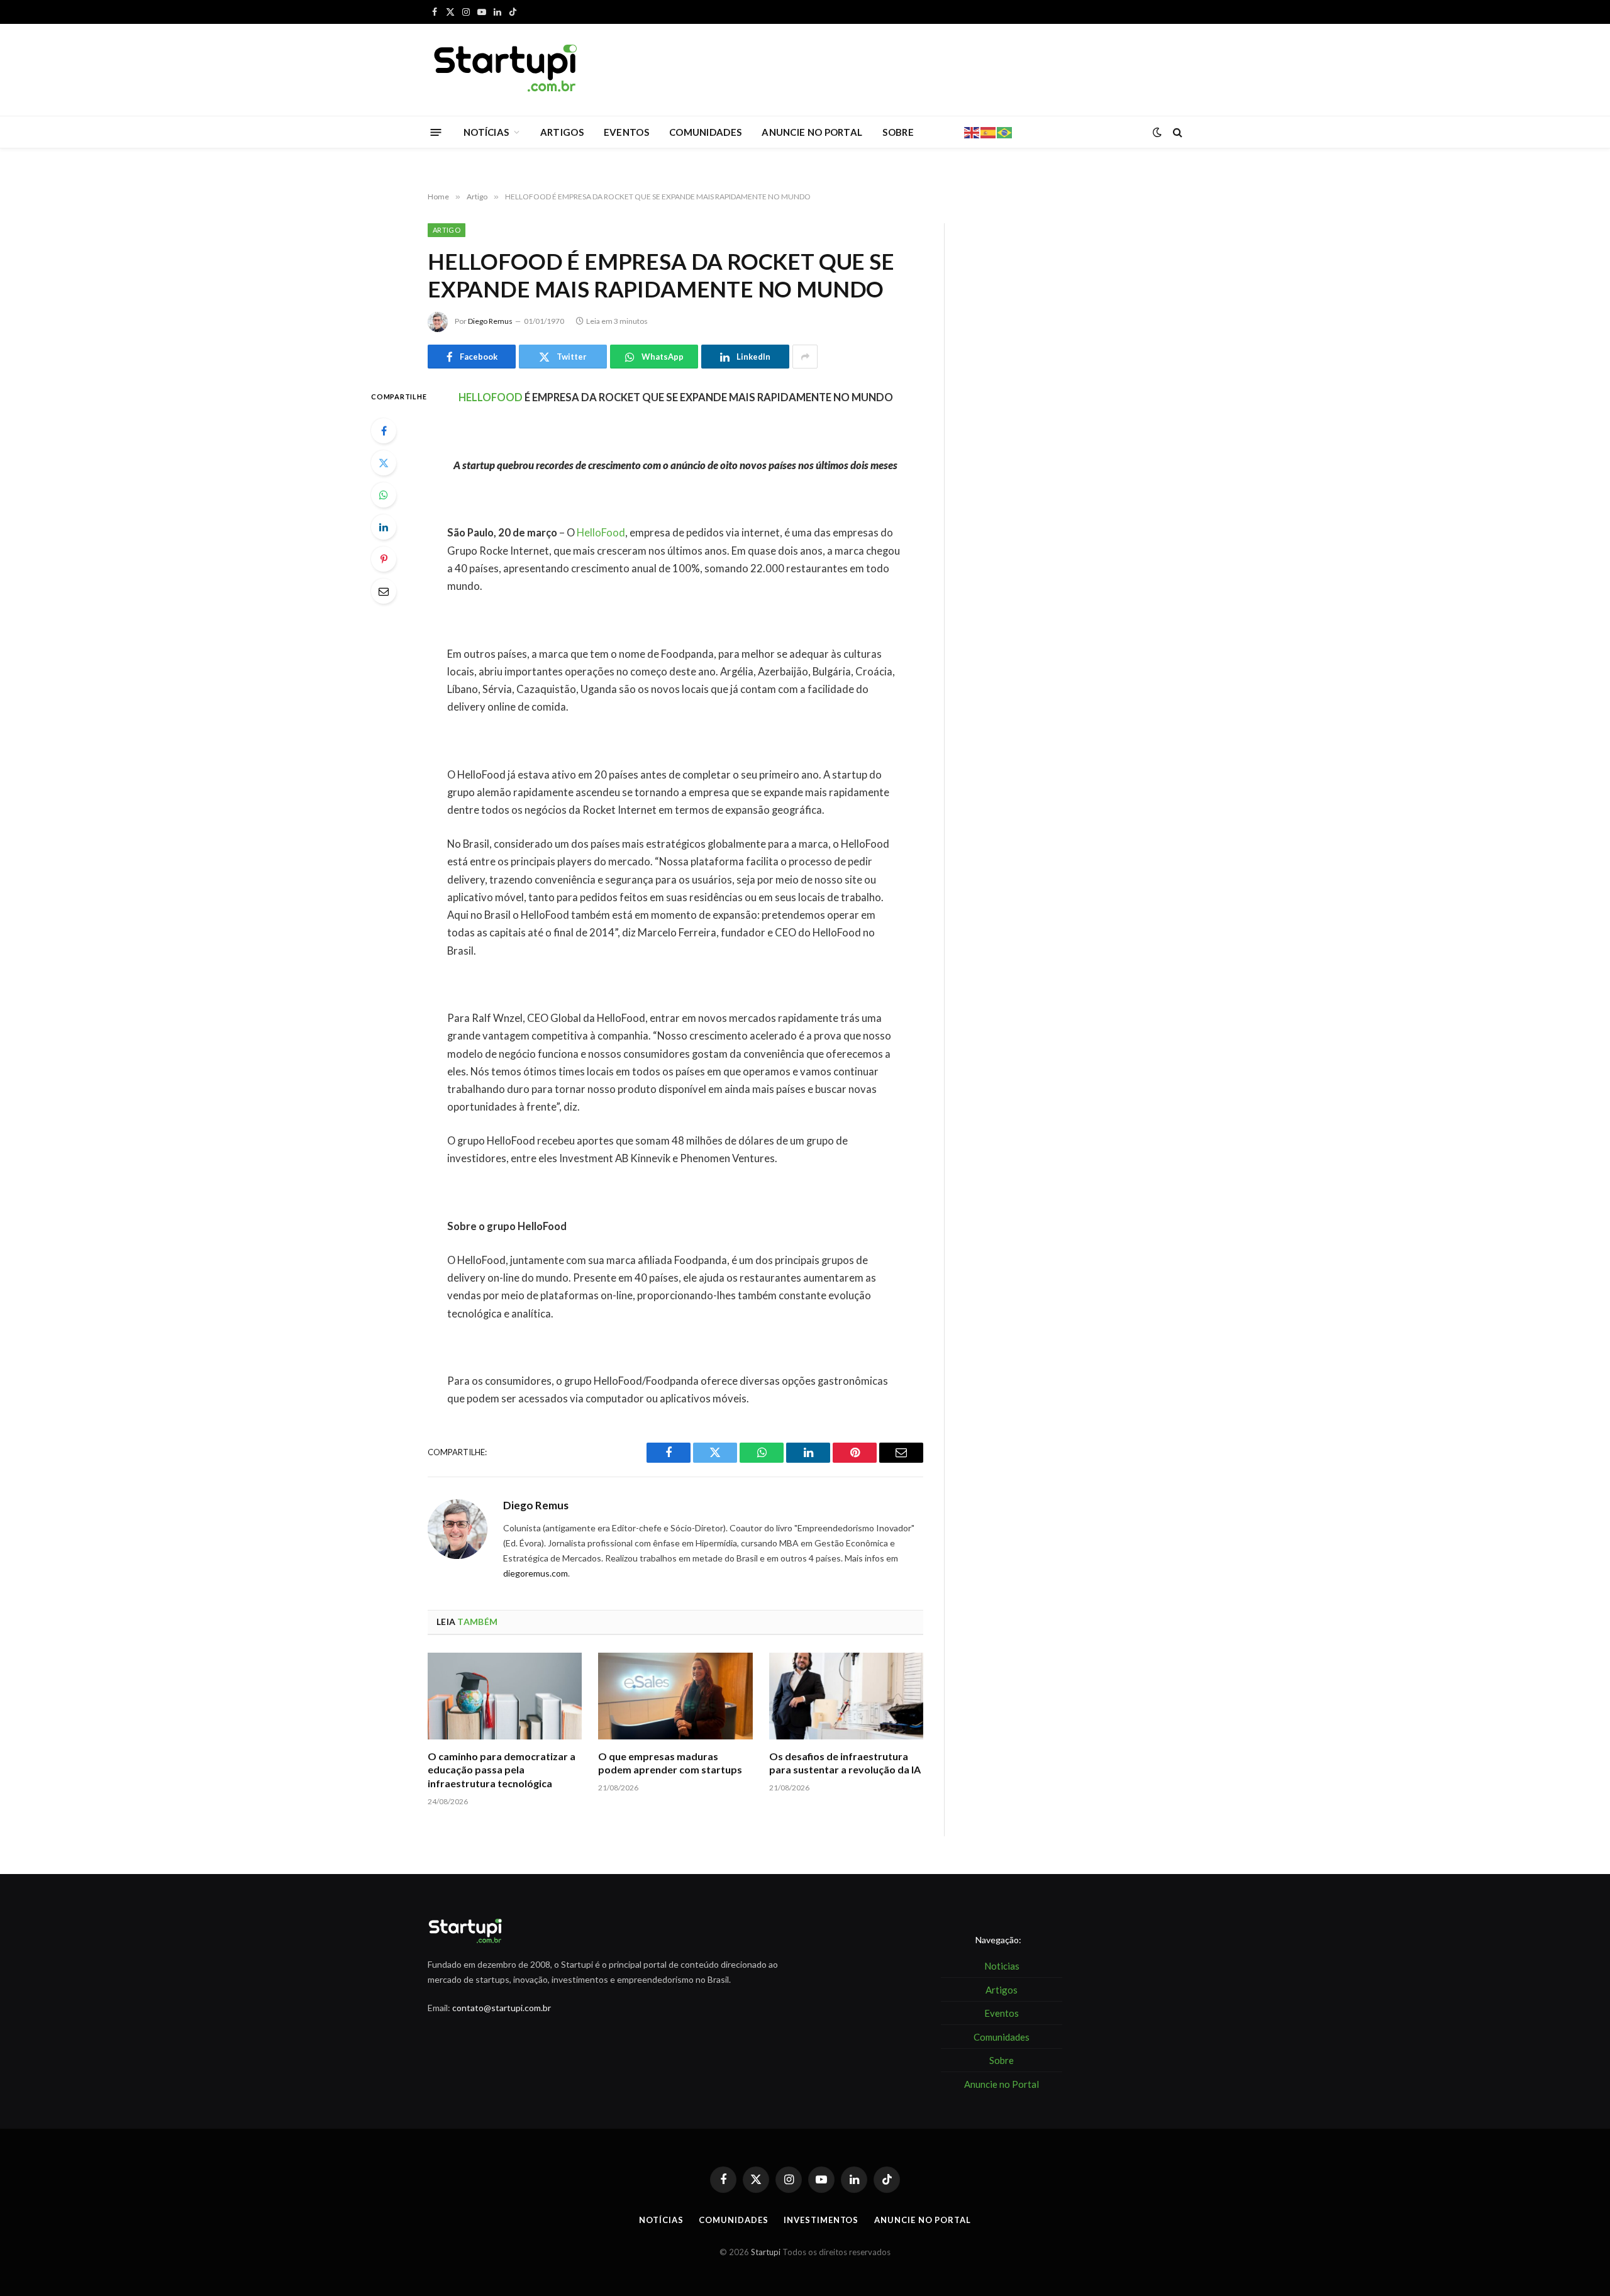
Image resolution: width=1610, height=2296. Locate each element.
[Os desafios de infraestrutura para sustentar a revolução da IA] (846, 1696)
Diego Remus (490, 321)
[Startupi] (506, 70)
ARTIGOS (562, 132)
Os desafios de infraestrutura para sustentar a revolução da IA (845, 1763)
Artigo (447, 230)
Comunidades (733, 2220)
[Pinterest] (384, 559)
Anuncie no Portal (922, 2220)
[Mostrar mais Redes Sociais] (805, 357)
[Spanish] (989, 131)
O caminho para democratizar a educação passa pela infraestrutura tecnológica (502, 1770)
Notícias (661, 2220)
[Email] (384, 591)
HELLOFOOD (491, 397)
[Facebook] (384, 431)
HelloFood (601, 533)
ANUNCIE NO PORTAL (812, 132)
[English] (972, 131)
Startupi (766, 2252)
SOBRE (898, 132)
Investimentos (821, 2220)
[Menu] (436, 132)
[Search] (1176, 132)
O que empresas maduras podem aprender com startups (670, 1763)
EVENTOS (626, 132)
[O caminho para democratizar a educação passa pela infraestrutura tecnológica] (505, 1696)
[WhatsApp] (384, 495)
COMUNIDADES (705, 132)
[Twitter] (384, 463)
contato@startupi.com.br (502, 2008)
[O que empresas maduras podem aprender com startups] (675, 1696)
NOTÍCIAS (486, 132)
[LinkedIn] (384, 527)
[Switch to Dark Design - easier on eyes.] (1157, 132)
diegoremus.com (536, 1573)
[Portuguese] (1005, 131)
